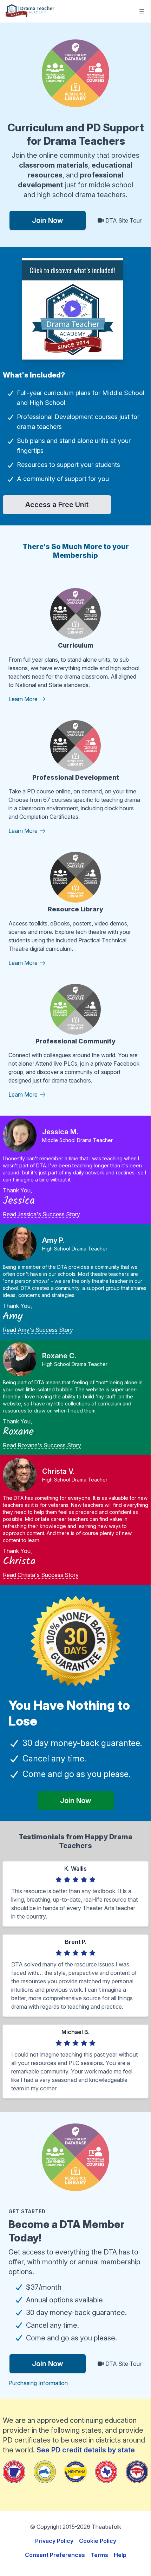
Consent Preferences (55, 2555)
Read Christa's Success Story (41, 1575)
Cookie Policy (98, 2541)
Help (120, 2555)
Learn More (24, 699)
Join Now (48, 220)
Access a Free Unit (57, 505)
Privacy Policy (54, 2541)
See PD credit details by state (86, 2450)
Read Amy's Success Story (38, 1330)
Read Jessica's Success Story (41, 1214)
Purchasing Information (38, 2383)
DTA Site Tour (123, 220)
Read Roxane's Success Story (42, 1445)
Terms (99, 2555)
